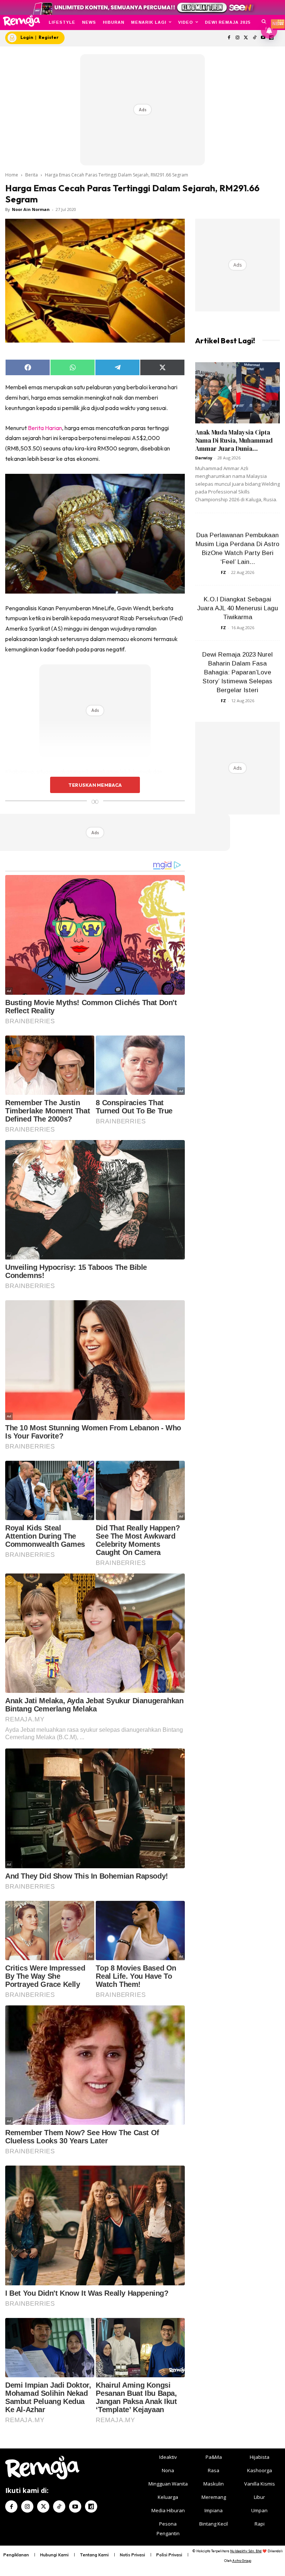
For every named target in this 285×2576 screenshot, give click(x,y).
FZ (223, 572)
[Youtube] (75, 2506)
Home (12, 175)
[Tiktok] (254, 38)
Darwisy (204, 458)
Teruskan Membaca (95, 785)
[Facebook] (229, 38)
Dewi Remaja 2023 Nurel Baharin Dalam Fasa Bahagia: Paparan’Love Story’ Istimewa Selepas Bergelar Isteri (237, 672)
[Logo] (21, 21)
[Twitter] (246, 38)
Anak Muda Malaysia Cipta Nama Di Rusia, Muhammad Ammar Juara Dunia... (234, 440)
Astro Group (242, 2561)
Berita (32, 175)
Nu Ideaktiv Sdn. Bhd (246, 2551)
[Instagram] (238, 38)
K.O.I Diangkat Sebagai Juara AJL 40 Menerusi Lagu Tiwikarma (237, 608)
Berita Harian (45, 428)
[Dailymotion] (91, 2506)
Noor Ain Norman (31, 209)
